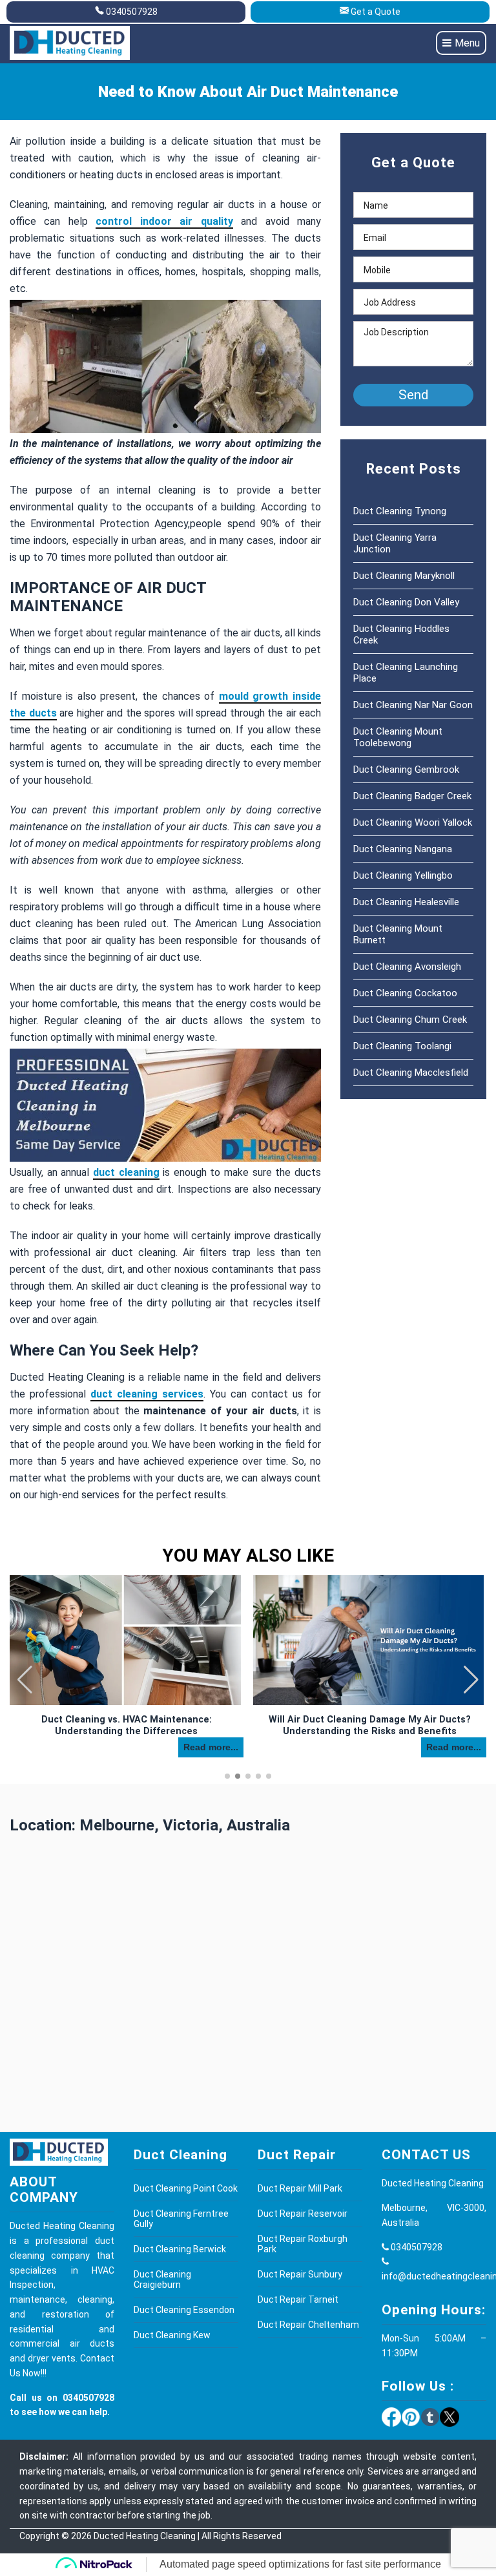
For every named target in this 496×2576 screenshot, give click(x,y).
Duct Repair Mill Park (300, 2188)
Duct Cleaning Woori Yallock (413, 822)
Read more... (211, 1747)
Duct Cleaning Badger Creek (412, 796)
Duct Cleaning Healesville (406, 902)
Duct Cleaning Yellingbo (403, 875)
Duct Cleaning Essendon (184, 2310)
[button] (471, 1680)
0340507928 (132, 12)
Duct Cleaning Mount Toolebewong (398, 737)
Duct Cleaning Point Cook (186, 2188)
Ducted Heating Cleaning (145, 2536)
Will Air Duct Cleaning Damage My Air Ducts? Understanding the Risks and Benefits (370, 1725)
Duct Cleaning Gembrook (406, 770)
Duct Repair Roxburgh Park (303, 2244)
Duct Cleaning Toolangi (402, 1046)
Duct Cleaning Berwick (180, 2249)
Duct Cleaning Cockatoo (405, 993)
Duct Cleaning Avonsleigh (407, 967)
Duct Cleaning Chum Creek (410, 1020)
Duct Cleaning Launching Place (406, 673)
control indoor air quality (164, 221)
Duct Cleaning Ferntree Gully (181, 2219)
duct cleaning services (147, 1394)
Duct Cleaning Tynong (400, 511)
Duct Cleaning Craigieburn (162, 2279)
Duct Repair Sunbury (300, 2274)
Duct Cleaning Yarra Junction (395, 543)
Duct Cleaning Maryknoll (404, 576)
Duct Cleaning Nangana (403, 849)
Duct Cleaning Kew (172, 2335)
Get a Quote (376, 12)
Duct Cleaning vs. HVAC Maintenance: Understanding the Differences (127, 1725)
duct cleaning (126, 1172)
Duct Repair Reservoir (303, 2214)
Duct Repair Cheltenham (308, 2325)
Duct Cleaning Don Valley (406, 602)
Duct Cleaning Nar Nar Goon (413, 705)
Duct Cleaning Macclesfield (411, 1073)
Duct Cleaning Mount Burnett (398, 934)
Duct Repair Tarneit (298, 2299)
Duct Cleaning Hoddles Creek (401, 634)
